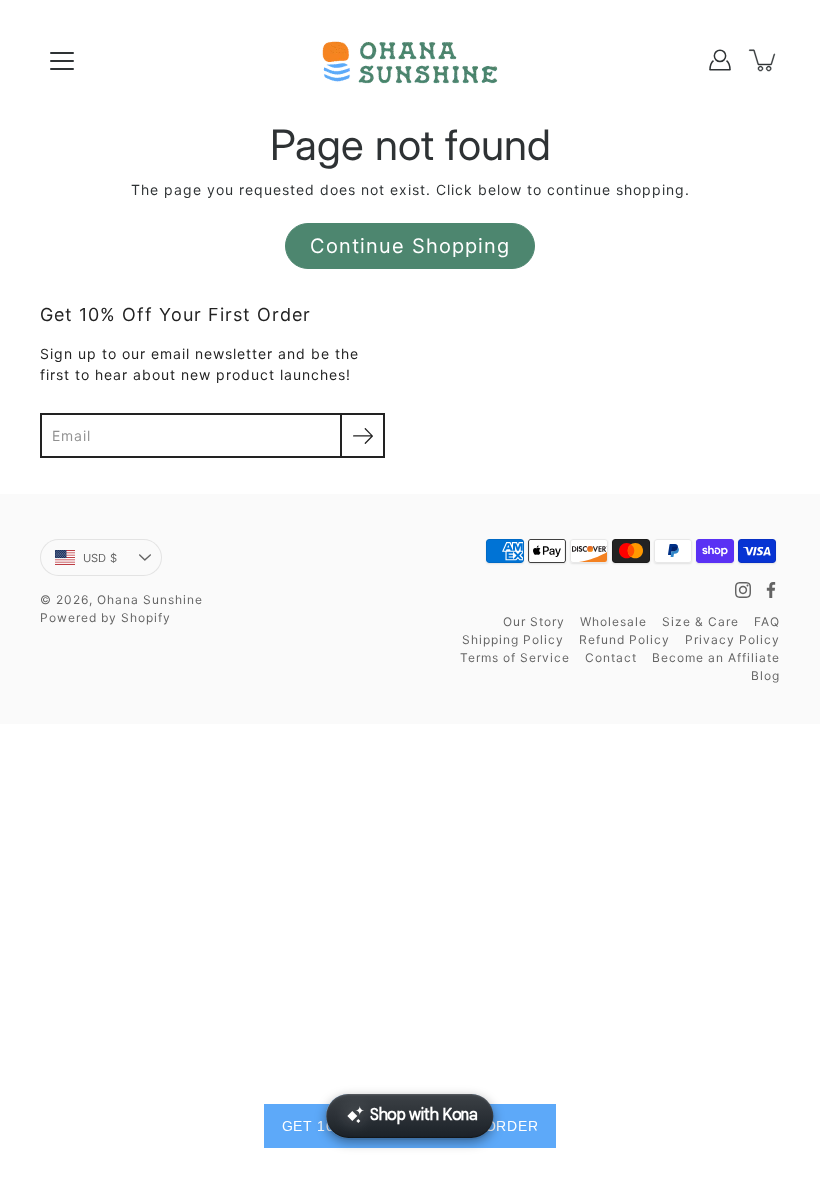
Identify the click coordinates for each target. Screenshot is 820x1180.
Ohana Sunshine (150, 599)
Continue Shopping (410, 246)
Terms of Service (515, 657)
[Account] (720, 60)
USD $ (100, 558)
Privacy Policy (732, 639)
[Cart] (764, 60)
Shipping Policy (513, 639)
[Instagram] (743, 590)
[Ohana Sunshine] (410, 60)
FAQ (767, 621)
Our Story (534, 621)
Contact (611, 657)
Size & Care (700, 621)
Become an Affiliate (716, 657)
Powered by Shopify (105, 617)
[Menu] (62, 61)
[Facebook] (771, 590)
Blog (765, 675)
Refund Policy (624, 639)
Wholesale (613, 621)
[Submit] (362, 435)
